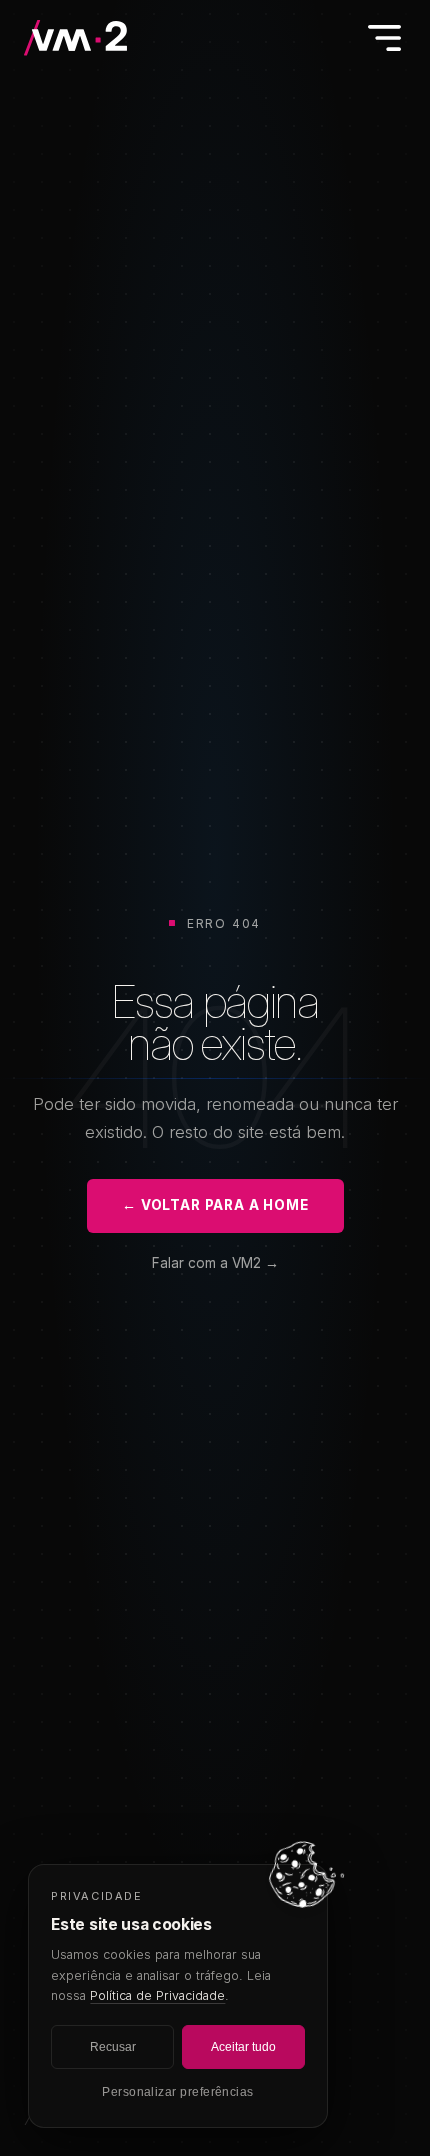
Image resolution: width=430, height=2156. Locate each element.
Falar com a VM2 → (215, 1263)
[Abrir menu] (384, 38)
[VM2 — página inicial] (77, 37)
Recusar (113, 2047)
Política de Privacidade (157, 1995)
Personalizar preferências (178, 2092)
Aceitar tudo (243, 2047)
